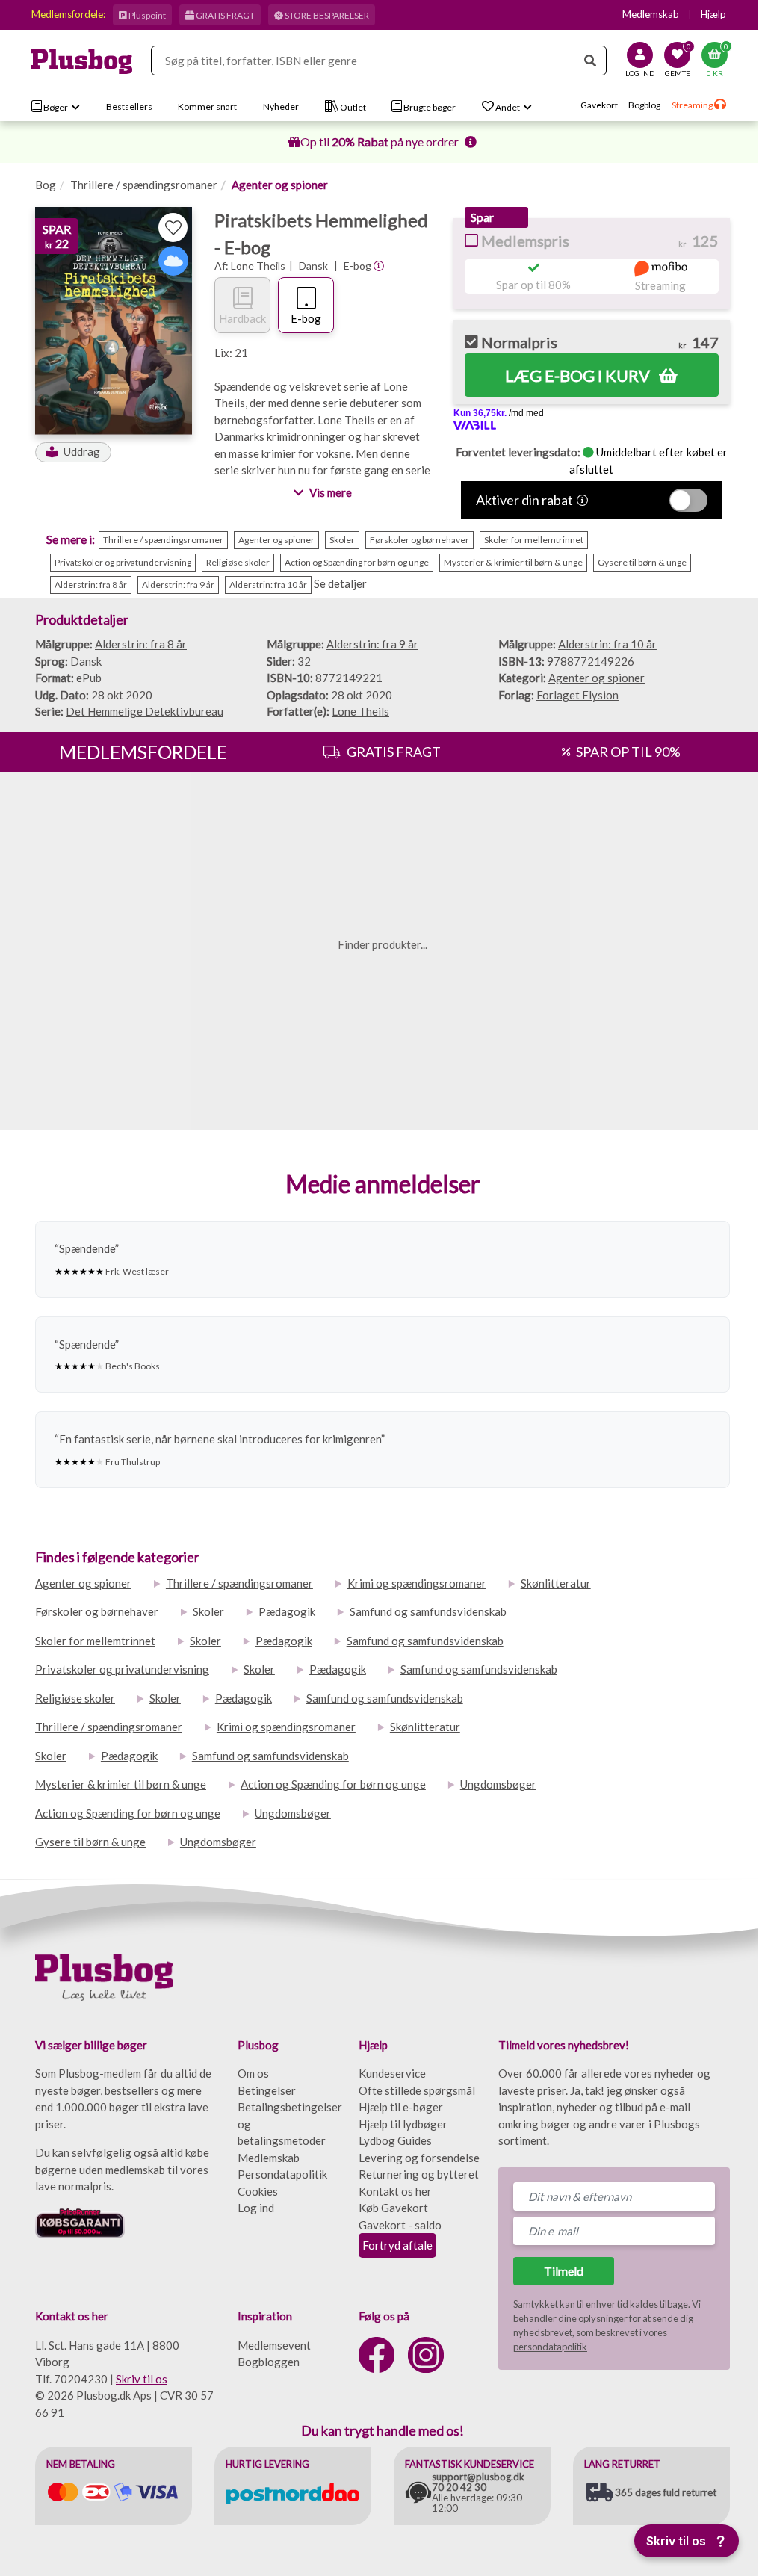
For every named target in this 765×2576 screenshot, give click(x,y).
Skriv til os (142, 2379)
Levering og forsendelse (419, 2158)
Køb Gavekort (393, 2208)
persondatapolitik (550, 2347)
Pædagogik (287, 1611)
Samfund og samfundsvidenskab (428, 1611)
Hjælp (713, 14)
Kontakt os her (395, 2191)
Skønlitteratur (556, 1583)
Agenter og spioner (280, 185)
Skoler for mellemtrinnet (95, 1641)
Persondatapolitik (282, 2174)
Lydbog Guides (395, 2140)
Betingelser (267, 2090)
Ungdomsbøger (498, 1784)
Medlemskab (651, 14)
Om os (253, 2073)
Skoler (208, 1611)
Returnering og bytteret (419, 2174)
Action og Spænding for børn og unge (333, 1784)
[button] (73, 452)
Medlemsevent (274, 2345)
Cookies (258, 2191)
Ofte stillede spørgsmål (417, 2090)
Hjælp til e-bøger (401, 2107)
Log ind (256, 2208)
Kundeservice (392, 2073)
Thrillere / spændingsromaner (144, 185)
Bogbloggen (269, 2362)
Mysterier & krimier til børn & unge (121, 1784)
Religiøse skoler (75, 1698)
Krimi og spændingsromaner (417, 1583)
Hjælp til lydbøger (403, 2124)
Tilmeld (564, 2271)
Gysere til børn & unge (90, 1842)
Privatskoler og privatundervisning (122, 1669)
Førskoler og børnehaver (97, 1611)
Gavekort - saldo (400, 2225)
